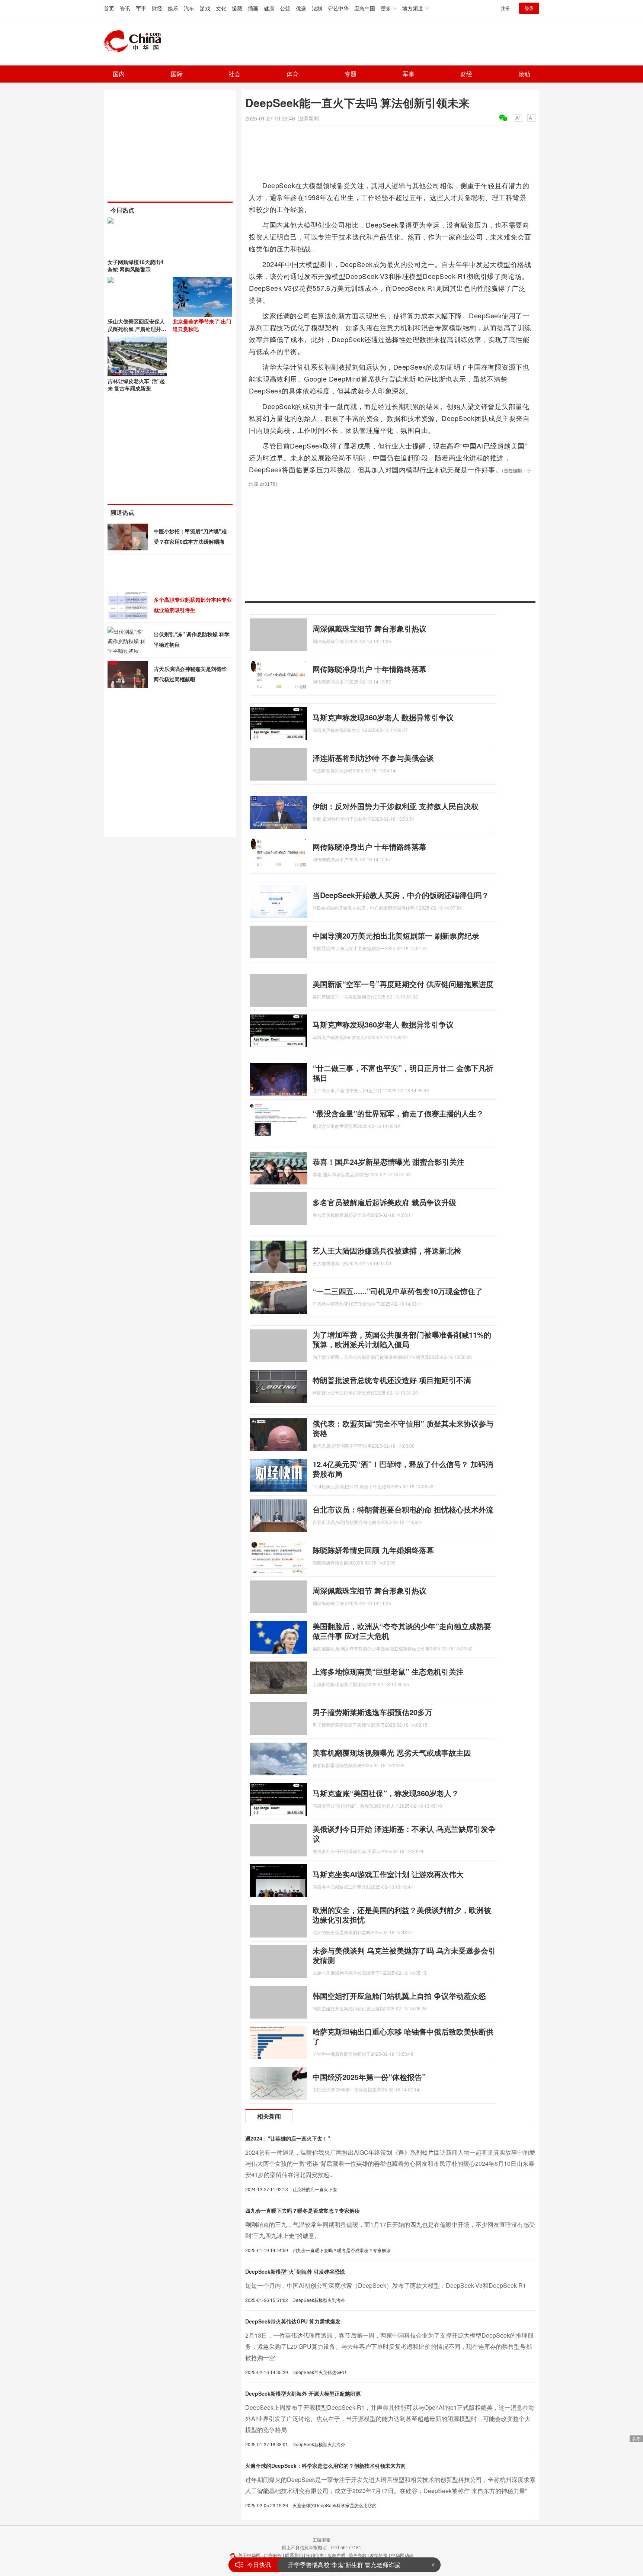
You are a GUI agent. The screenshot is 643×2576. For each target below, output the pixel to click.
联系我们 (294, 2555)
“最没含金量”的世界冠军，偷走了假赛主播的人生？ (398, 1113)
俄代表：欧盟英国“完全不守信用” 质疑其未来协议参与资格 (403, 1428)
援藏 (237, 8)
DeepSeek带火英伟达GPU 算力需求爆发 (293, 2321)
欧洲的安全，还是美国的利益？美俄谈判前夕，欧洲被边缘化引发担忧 (402, 1915)
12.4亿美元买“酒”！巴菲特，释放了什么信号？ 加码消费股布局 (403, 1469)
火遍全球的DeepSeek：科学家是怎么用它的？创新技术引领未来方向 (326, 2466)
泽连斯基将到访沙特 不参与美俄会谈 (373, 758)
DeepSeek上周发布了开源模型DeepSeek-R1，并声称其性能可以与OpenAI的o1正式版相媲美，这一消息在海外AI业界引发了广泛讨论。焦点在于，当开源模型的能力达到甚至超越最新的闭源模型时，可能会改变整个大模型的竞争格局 (390, 2419)
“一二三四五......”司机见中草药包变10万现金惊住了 (398, 1291)
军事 (141, 8)
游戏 (205, 8)
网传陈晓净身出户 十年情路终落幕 (370, 669)
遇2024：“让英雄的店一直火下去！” (288, 2138)
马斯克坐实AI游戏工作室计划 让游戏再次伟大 (388, 1874)
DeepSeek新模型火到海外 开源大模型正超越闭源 (303, 2393)
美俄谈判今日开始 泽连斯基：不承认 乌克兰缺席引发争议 (404, 1834)
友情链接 (379, 2555)
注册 (505, 8)
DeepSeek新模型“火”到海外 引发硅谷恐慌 (295, 2271)
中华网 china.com (135, 41)
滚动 (524, 74)
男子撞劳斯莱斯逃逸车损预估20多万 (372, 1712)
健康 (269, 8)
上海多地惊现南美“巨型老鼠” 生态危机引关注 (388, 1671)
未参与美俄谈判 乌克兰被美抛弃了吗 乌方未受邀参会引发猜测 (404, 1955)
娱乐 (173, 8)
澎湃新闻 (308, 118)
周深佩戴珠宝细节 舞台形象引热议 (370, 628)
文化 (221, 8)
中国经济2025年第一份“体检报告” (369, 2077)
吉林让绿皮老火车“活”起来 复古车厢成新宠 (136, 385)
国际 (177, 74)
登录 (529, 8)
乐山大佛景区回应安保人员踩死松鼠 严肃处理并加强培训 (137, 329)
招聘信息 (315, 2555)
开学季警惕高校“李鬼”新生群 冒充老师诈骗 (344, 2565)
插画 (253, 8)
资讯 (125, 8)
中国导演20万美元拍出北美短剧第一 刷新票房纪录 (396, 935)
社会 (234, 74)
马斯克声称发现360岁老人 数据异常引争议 (383, 717)
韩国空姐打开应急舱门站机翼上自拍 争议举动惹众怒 (399, 1996)
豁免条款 (358, 2555)
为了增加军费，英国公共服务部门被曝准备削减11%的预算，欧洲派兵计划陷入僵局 (402, 1339)
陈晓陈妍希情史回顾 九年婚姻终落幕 (373, 1550)
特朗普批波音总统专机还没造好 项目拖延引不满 (392, 1380)
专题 (351, 74)
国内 (119, 74)
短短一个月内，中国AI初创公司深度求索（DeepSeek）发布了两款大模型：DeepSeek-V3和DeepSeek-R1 (386, 2285)
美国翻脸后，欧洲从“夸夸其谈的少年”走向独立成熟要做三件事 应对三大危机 (402, 1631)
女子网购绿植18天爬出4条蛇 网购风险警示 (135, 266)
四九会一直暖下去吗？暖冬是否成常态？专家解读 (303, 2210)
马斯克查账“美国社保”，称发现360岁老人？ (386, 1793)
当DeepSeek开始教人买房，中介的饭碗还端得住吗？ (401, 895)
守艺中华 (338, 8)
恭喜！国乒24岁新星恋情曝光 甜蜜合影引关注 (388, 1162)
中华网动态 (402, 2555)
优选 (301, 8)
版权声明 (336, 2555)
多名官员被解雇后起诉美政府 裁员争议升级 (384, 1202)
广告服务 (273, 2555)
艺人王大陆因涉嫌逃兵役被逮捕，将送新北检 (387, 1250)
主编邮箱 (321, 2539)
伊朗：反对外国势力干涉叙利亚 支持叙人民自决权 (396, 806)
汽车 (189, 8)
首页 (109, 8)
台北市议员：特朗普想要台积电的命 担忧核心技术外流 (403, 1509)
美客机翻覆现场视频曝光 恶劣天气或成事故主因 (392, 1752)
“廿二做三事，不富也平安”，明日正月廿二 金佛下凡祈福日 (403, 1073)
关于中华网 (249, 2555)
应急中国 (365, 8)
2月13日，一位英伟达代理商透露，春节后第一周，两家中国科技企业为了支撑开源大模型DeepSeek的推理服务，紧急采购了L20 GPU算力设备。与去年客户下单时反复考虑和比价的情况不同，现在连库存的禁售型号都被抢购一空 (389, 2346)
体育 (292, 74)
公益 (285, 8)
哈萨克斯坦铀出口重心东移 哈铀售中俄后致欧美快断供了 (403, 2036)
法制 (317, 8)
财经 (157, 8)
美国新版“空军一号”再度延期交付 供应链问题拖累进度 (403, 984)
